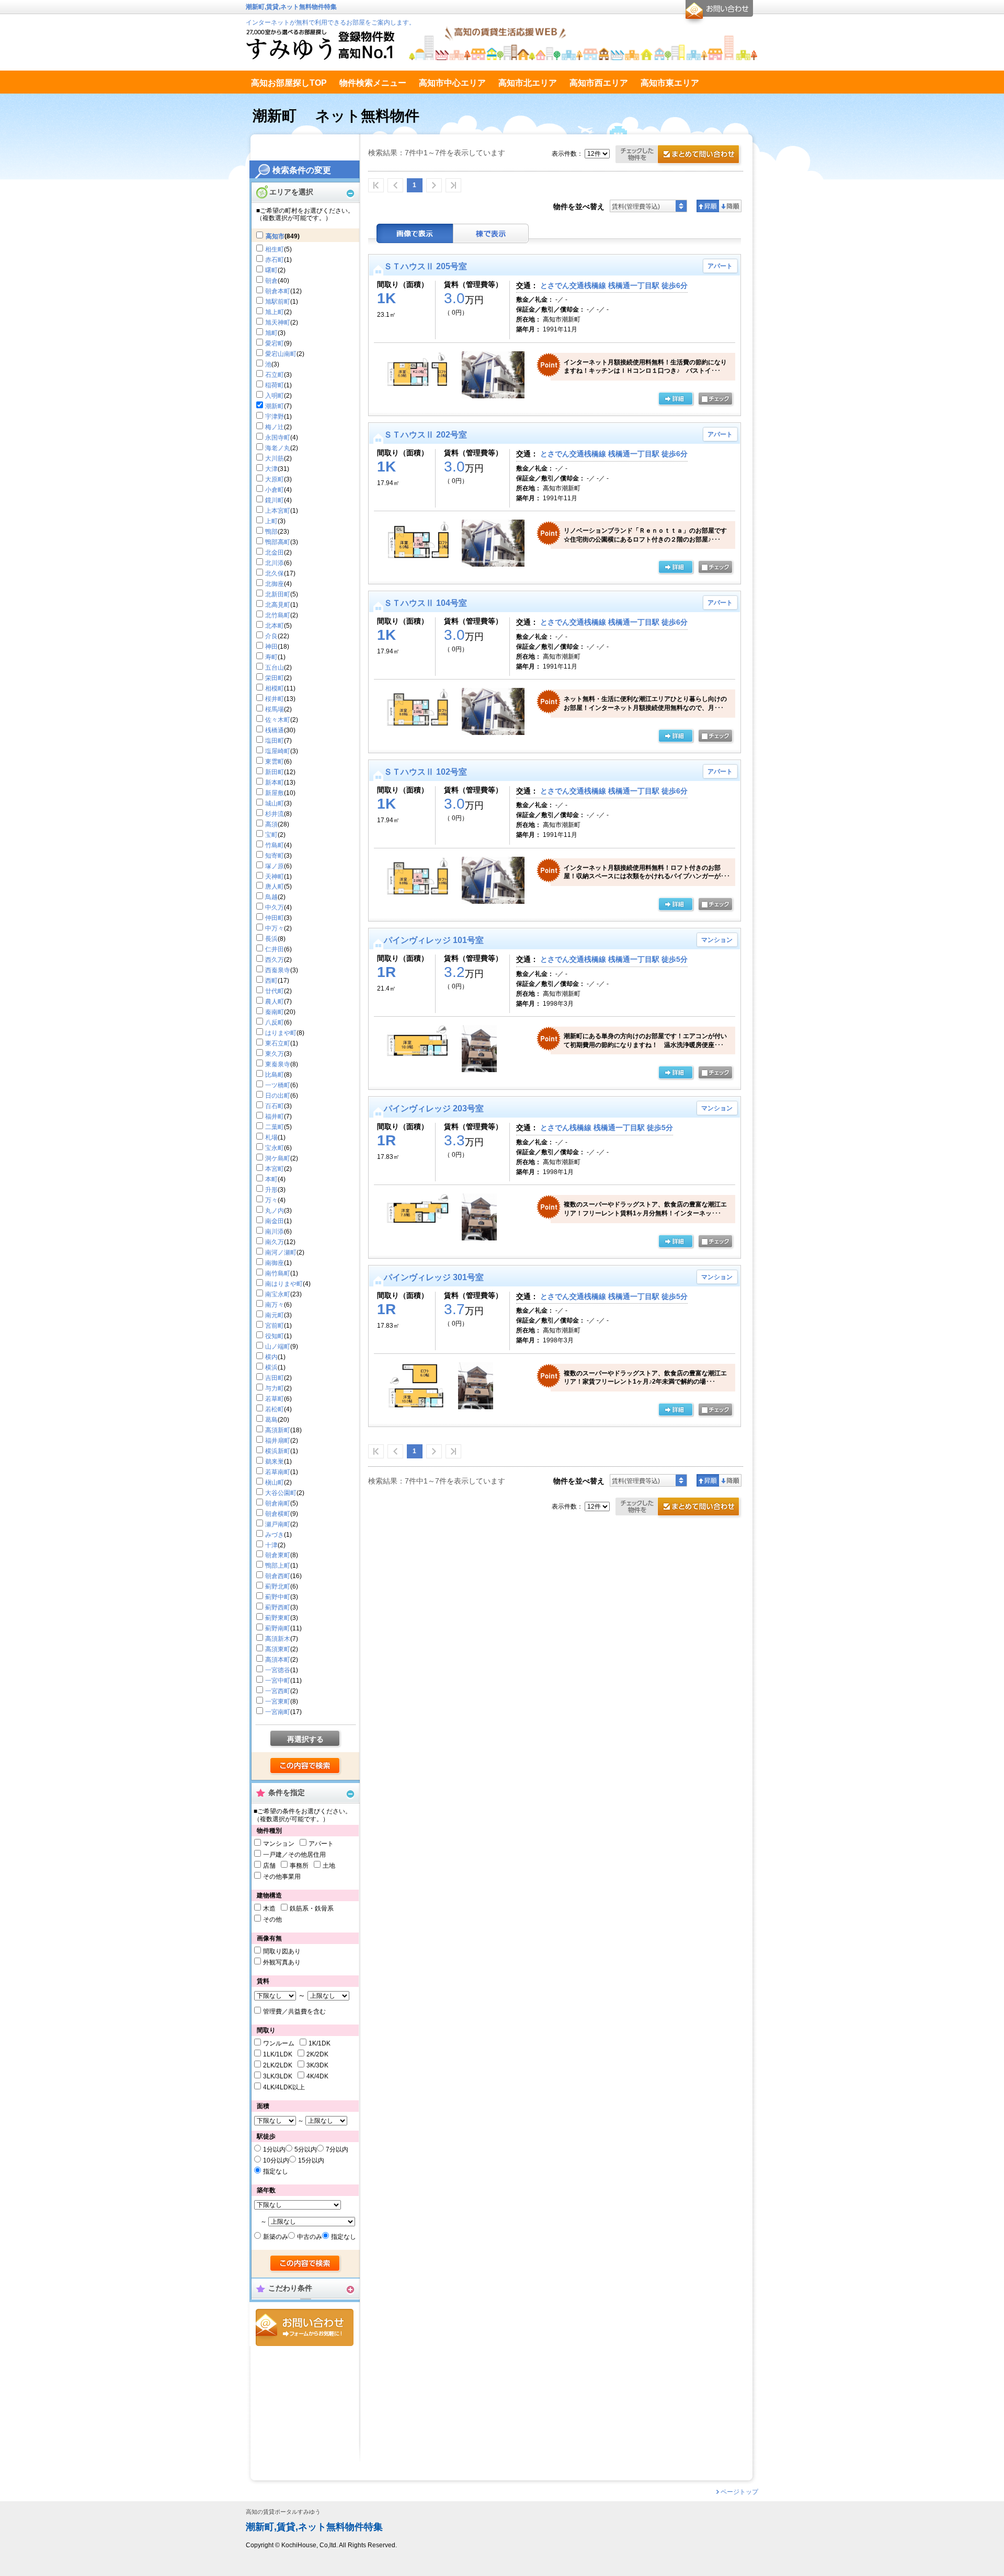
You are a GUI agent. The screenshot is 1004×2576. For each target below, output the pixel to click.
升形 (271, 1190)
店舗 (269, 1866)
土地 (329, 1866)
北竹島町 (278, 615)
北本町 (275, 626)
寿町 (271, 657)
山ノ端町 (278, 1347)
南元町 (275, 1315)
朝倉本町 (278, 291)
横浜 (271, 1367)
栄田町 (275, 678)
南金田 (275, 1221)
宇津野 (275, 417)
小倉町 (275, 490)
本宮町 (275, 1169)
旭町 (271, 333)
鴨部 (271, 532)
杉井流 (275, 814)
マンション (279, 1844)
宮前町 (275, 1326)
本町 (271, 1179)
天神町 (275, 877)
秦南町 (275, 1012)
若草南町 (278, 1472)
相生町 (275, 249)
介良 (271, 636)
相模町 (275, 688)
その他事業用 (282, 1877)
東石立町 (278, 1043)
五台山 (275, 668)
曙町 (271, 270)
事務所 (299, 1866)
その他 (272, 1919)
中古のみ (310, 2237)
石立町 (275, 375)
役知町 (275, 1336)
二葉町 (275, 1127)
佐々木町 (278, 720)
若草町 (275, 1399)
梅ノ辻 (275, 427)
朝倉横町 (278, 1514)
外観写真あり (282, 1962)
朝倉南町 (278, 1503)
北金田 (275, 553)
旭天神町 (278, 323)
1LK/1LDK (278, 2054)
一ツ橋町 (278, 1085)
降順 (730, 206)
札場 (271, 1137)
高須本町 (278, 1660)
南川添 (275, 1232)
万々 (271, 1200)
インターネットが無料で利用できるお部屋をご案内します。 (330, 22)
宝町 (271, 835)
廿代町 (275, 991)
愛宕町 (275, 343)
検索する (306, 1766)
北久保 (275, 573)
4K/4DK (317, 2076)
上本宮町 (278, 511)
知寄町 (275, 856)
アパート (321, 1844)
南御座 (275, 1263)
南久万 (275, 1242)
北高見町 (278, 605)
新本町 (275, 783)
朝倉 (271, 281)
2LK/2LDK (278, 2065)
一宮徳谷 (278, 1670)
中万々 (275, 928)
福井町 (275, 1117)
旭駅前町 (278, 302)
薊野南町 (278, 1628)
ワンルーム (279, 2043)
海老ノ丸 (278, 448)
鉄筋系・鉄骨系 (312, 1908)
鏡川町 (275, 500)
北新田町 (278, 594)
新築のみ (276, 2237)
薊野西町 (278, 1607)
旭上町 (275, 312)
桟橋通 (275, 730)
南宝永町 (278, 1294)
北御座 (275, 584)
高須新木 (278, 1639)
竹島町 (275, 845)
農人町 (275, 1002)
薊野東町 (278, 1618)
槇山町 (275, 1482)
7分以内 (337, 2149)
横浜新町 (278, 1451)
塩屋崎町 (278, 751)
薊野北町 (278, 1586)
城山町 (275, 803)
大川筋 (275, 458)
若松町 (275, 1409)
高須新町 (278, 1430)
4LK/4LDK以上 (284, 2087)
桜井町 (275, 699)
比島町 (275, 1075)
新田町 (275, 772)
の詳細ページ (676, 399)
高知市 (275, 236)
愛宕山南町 (281, 354)
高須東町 (278, 1649)
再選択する (305, 1739)
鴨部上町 (278, 1566)
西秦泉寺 (278, 970)
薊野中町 (278, 1597)
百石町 (275, 1106)
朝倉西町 (278, 1576)
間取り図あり (282, 1951)
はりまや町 (281, 1033)
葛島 (271, 1420)
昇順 (708, 206)
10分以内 (276, 2160)
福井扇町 (278, 1441)
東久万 (275, 1054)
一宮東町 (278, 1701)
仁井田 (275, 949)
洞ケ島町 (278, 1158)
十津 (271, 1545)
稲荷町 (275, 385)
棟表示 (491, 233)
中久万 (275, 907)
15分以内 (311, 2160)
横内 (271, 1357)
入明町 (275, 396)
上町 (271, 521)
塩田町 (275, 741)
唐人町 (275, 887)
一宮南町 (278, 1712)
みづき (275, 1535)
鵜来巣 (275, 1462)
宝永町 (275, 1148)
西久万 (275, 960)
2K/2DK (317, 2054)
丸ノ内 (275, 1211)
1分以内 (274, 2149)
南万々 (275, 1305)
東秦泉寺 (278, 1064)
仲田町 (275, 918)
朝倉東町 (278, 1555)
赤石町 (275, 260)
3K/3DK (317, 2065)
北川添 (275, 563)
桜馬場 (275, 709)
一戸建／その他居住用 (294, 1855)
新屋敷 (275, 793)
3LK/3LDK (278, 2076)
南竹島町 (278, 1273)
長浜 (271, 939)
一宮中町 (278, 1681)
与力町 (275, 1388)
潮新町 (275, 406)
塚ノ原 (275, 866)
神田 (271, 647)
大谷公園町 (281, 1493)
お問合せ (305, 2327)
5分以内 (306, 2149)
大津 (271, 469)
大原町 (275, 479)
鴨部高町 (278, 542)
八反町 (275, 1022)
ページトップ (739, 2492)
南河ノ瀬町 (281, 1252)
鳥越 (271, 897)
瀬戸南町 (278, 1524)
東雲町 (275, 762)
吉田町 (275, 1378)
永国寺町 (278, 438)
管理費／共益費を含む (294, 2011)
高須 (271, 824)
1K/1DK (320, 2043)
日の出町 (278, 1096)
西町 (271, 981)
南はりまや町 (284, 1284)
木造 (269, 1908)
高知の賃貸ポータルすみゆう (283, 2512)
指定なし (276, 2171)
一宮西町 (278, 1691)
